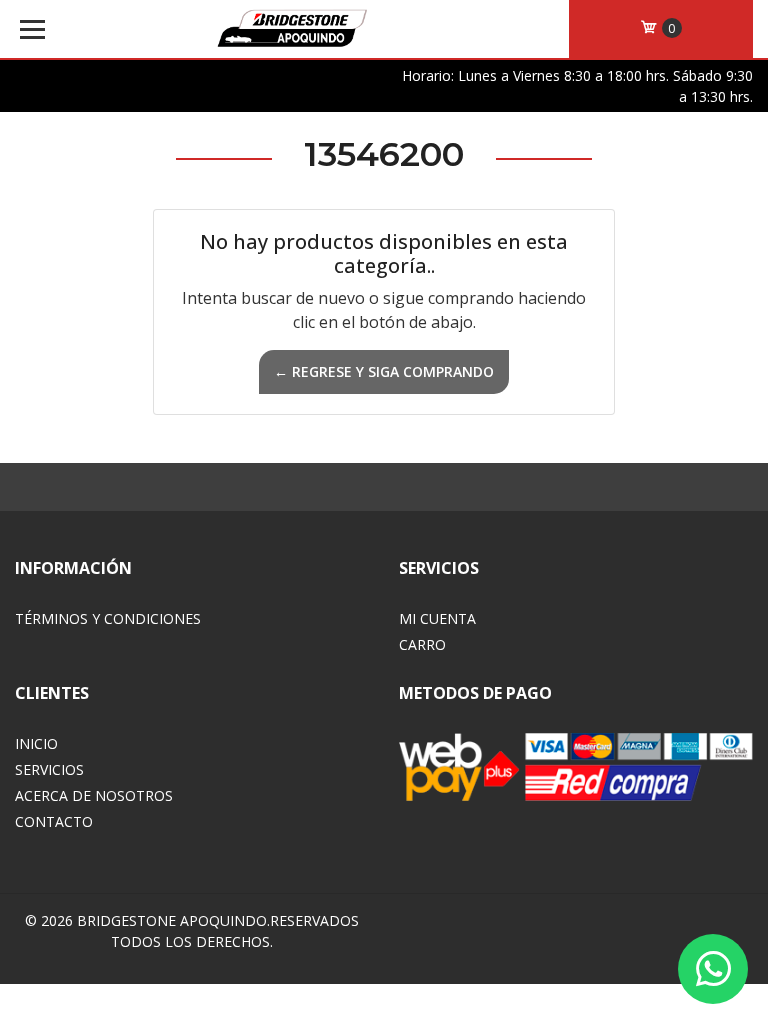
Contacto (54, 821)
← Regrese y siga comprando (384, 371)
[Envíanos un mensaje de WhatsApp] (713, 969)
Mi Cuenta (437, 618)
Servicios (49, 769)
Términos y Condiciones (108, 618)
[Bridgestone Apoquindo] (292, 30)
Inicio (36, 743)
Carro (422, 644)
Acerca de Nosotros (94, 795)
